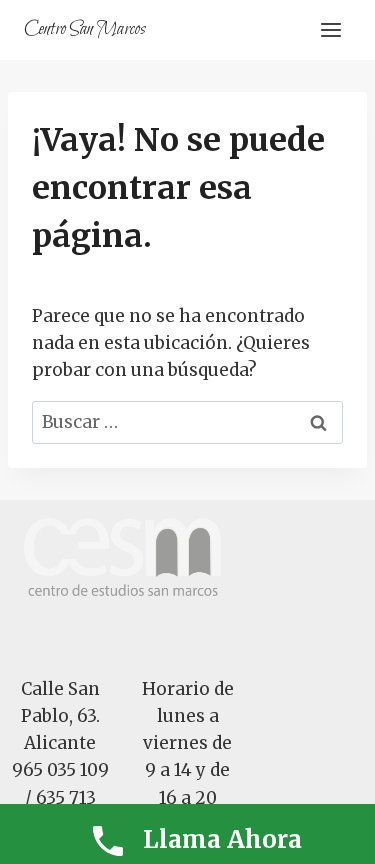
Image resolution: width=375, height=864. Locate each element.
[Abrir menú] (330, 29)
